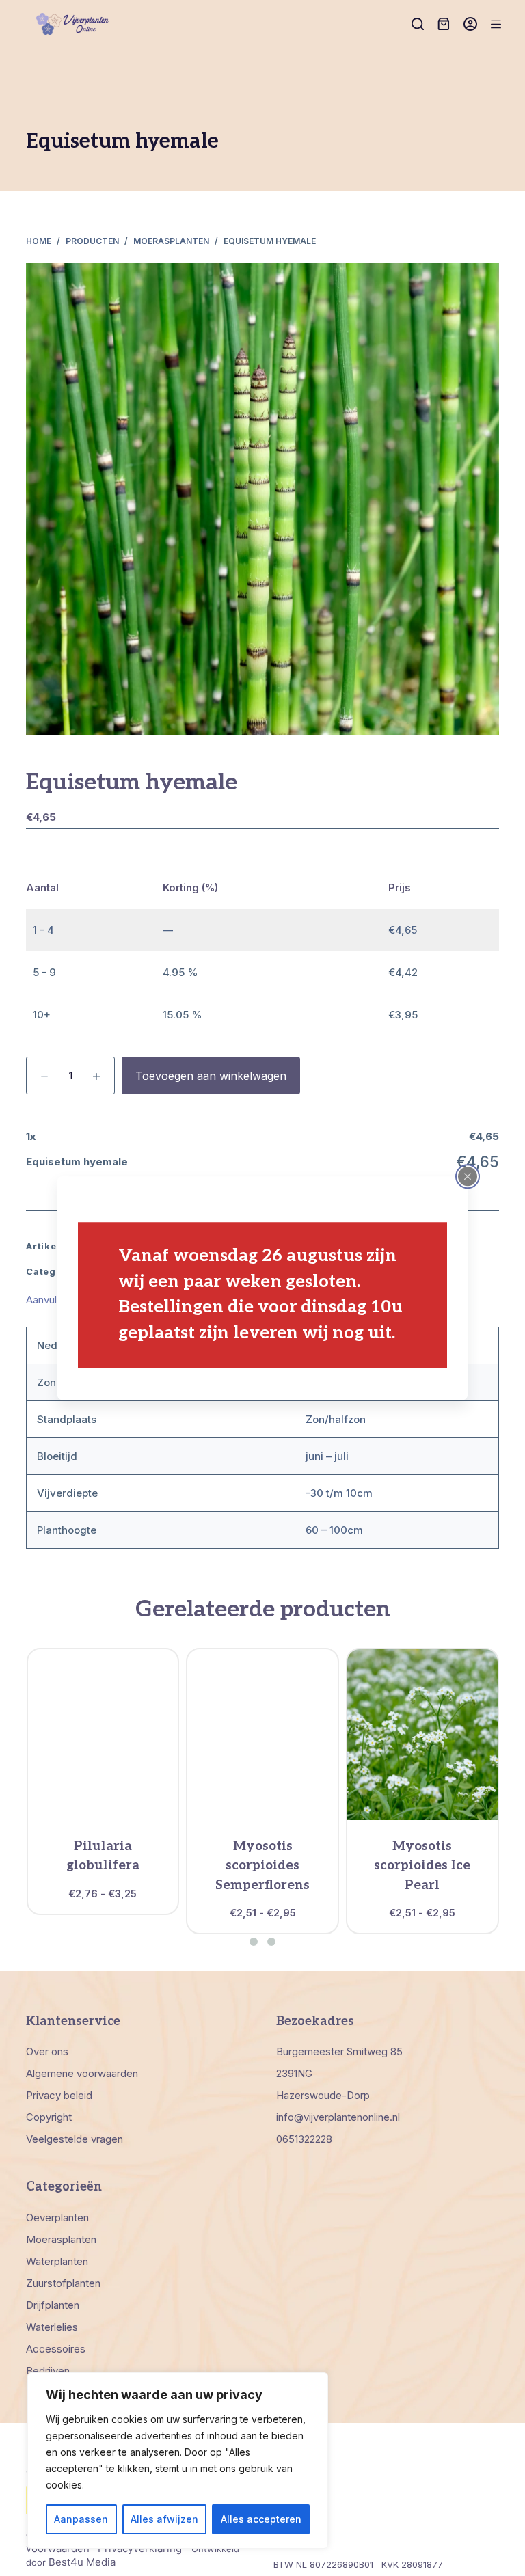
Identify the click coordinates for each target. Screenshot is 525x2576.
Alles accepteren (261, 2519)
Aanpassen (81, 2519)
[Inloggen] (470, 24)
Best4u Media (82, 2562)
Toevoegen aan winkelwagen (211, 1076)
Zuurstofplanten (63, 2283)
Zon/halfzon (336, 1419)
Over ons (47, 2051)
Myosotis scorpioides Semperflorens (262, 1866)
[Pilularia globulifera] (103, 1735)
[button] (254, 1942)
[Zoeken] (418, 24)
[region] (178, 2460)
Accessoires (56, 2349)
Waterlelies (52, 2327)
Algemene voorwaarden (82, 2073)
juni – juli (327, 1456)
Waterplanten (57, 2261)
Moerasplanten (61, 2239)
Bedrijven (48, 2371)
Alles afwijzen (164, 2519)
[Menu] (496, 24)
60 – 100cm (334, 1530)
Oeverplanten (57, 2218)
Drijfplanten (53, 2305)
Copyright (49, 2117)
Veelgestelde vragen (75, 2139)
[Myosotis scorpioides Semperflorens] (262, 1735)
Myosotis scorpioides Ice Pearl (422, 1866)
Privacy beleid (59, 2095)
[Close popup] (468, 1176)
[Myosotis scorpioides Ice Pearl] (422, 1735)
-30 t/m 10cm (339, 1493)
